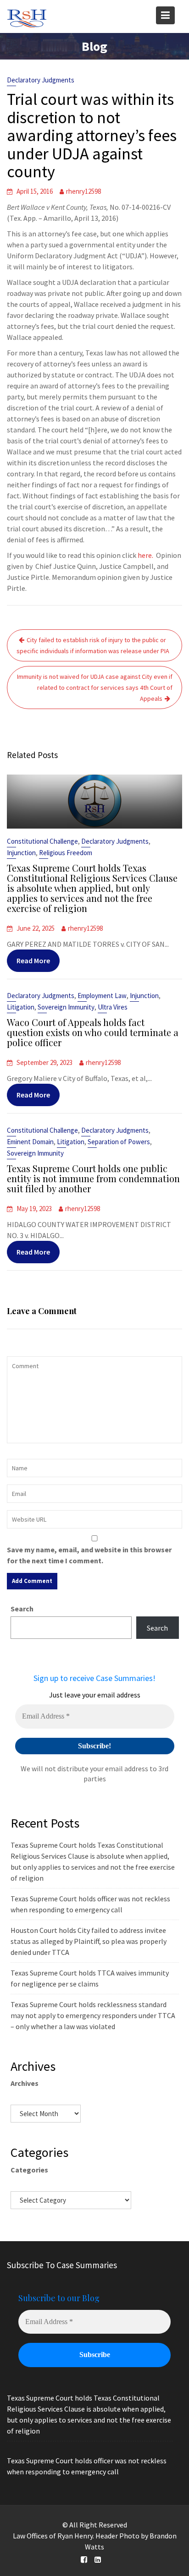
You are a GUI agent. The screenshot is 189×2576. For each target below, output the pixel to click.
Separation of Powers (119, 1142)
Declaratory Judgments (41, 80)
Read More (33, 961)
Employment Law (102, 996)
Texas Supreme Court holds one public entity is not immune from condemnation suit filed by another (93, 1178)
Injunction (21, 853)
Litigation (21, 1007)
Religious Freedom (66, 853)
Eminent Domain (30, 1142)
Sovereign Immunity (66, 1007)
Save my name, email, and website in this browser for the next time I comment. (89, 1555)
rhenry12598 (83, 191)
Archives (25, 2083)
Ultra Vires (113, 1007)
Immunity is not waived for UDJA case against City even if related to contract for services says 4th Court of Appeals (95, 688)
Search (22, 1609)
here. (145, 555)
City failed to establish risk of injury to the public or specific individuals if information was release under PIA (93, 645)
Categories (29, 2170)
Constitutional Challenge (42, 841)
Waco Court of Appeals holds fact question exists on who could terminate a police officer (93, 1032)
